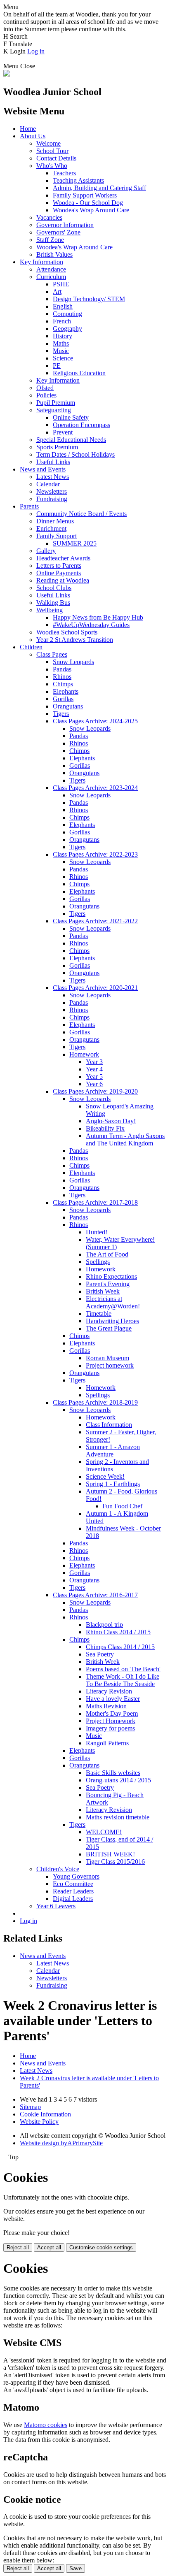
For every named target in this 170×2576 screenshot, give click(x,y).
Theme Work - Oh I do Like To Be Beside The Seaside (123, 1680)
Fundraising (52, 499)
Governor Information (65, 225)
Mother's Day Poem (112, 1713)
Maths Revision (106, 1706)
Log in (36, 51)
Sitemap (30, 2107)
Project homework (110, 1365)
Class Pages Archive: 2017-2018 (95, 1202)
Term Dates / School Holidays (76, 454)
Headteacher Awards (63, 558)
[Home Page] (7, 74)
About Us (33, 136)
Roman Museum (107, 1358)
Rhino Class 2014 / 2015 (118, 1632)
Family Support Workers (85, 195)
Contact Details (56, 158)
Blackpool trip (104, 1625)
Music (61, 351)
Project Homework (111, 1721)
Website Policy (39, 2122)
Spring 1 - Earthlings (113, 1484)
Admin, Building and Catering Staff (99, 188)
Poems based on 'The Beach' (123, 1669)
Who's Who (52, 166)
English (63, 306)
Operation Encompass (81, 425)
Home (28, 129)
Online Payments (59, 573)
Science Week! (105, 1476)
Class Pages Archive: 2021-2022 (95, 921)
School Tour (52, 151)
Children (31, 647)
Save (76, 2568)
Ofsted (45, 388)
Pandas (62, 669)
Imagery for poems (110, 1728)
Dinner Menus (55, 521)
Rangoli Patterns (107, 1743)
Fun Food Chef (122, 1506)
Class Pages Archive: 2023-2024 (95, 788)
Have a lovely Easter (113, 1699)
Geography (67, 329)
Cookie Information (45, 2114)
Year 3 (94, 1062)
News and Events (43, 469)
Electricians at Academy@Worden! (113, 1302)
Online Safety (71, 417)
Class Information (109, 1425)
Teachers (64, 173)
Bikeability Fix (105, 1128)
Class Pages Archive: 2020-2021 (95, 988)
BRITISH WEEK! (110, 1854)
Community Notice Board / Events (81, 514)
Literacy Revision (109, 1691)
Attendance (51, 269)
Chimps (63, 684)
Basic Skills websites (113, 1773)
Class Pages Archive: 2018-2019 (95, 1402)
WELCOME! (104, 1832)
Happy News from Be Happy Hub (98, 617)
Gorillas (63, 699)
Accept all (49, 2247)
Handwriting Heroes (112, 1321)
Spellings (98, 1262)
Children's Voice (58, 1869)
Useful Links (53, 462)
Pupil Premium (56, 403)
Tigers (61, 714)
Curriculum (51, 277)
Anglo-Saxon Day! (111, 1121)
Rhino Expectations (111, 1276)
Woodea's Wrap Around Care (91, 210)
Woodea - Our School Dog (88, 203)
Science (63, 358)
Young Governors (76, 1876)
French (62, 321)
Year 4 (94, 1069)
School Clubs (54, 588)
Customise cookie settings (101, 2247)
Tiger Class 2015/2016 (115, 1862)
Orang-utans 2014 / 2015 (118, 1780)
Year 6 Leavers (56, 1906)
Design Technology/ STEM (89, 299)
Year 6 (94, 1084)
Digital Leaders (73, 1899)
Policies (46, 395)
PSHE (61, 284)
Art (57, 292)
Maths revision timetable (118, 1817)
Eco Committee (73, 1884)
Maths (61, 343)
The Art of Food (107, 1254)
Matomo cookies (46, 2425)
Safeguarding (54, 410)
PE (57, 366)
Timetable (99, 1314)
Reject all (18, 2247)
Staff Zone (50, 240)
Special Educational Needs (71, 440)
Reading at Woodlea (63, 580)
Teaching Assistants (78, 180)
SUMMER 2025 (75, 543)
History (63, 336)
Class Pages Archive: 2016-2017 (95, 1595)
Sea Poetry (100, 1654)
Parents (29, 506)
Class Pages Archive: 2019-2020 (95, 1091)
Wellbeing (50, 610)
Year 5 (94, 1077)
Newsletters (52, 491)
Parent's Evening (108, 1284)
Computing (67, 314)
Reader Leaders (73, 1891)
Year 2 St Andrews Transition (75, 640)
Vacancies (49, 217)
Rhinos (62, 677)
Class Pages (52, 654)
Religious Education (79, 373)
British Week (103, 1291)
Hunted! (97, 1232)
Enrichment (51, 528)
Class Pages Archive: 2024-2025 (95, 721)
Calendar (48, 484)
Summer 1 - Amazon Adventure (113, 1451)
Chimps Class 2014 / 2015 (120, 1647)
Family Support (57, 536)
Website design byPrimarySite (61, 2143)
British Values (54, 254)
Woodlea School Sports (67, 632)
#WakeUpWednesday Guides (91, 625)
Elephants (66, 691)
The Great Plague (109, 1328)
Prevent (63, 432)
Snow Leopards (73, 662)
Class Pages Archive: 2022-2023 (95, 854)
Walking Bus (53, 603)
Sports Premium (57, 447)
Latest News (53, 477)
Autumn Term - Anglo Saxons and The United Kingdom (125, 1139)
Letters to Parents (59, 566)
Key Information (41, 262)
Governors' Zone (58, 232)
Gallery (46, 551)
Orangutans (68, 706)
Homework (84, 1054)
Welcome (48, 143)
